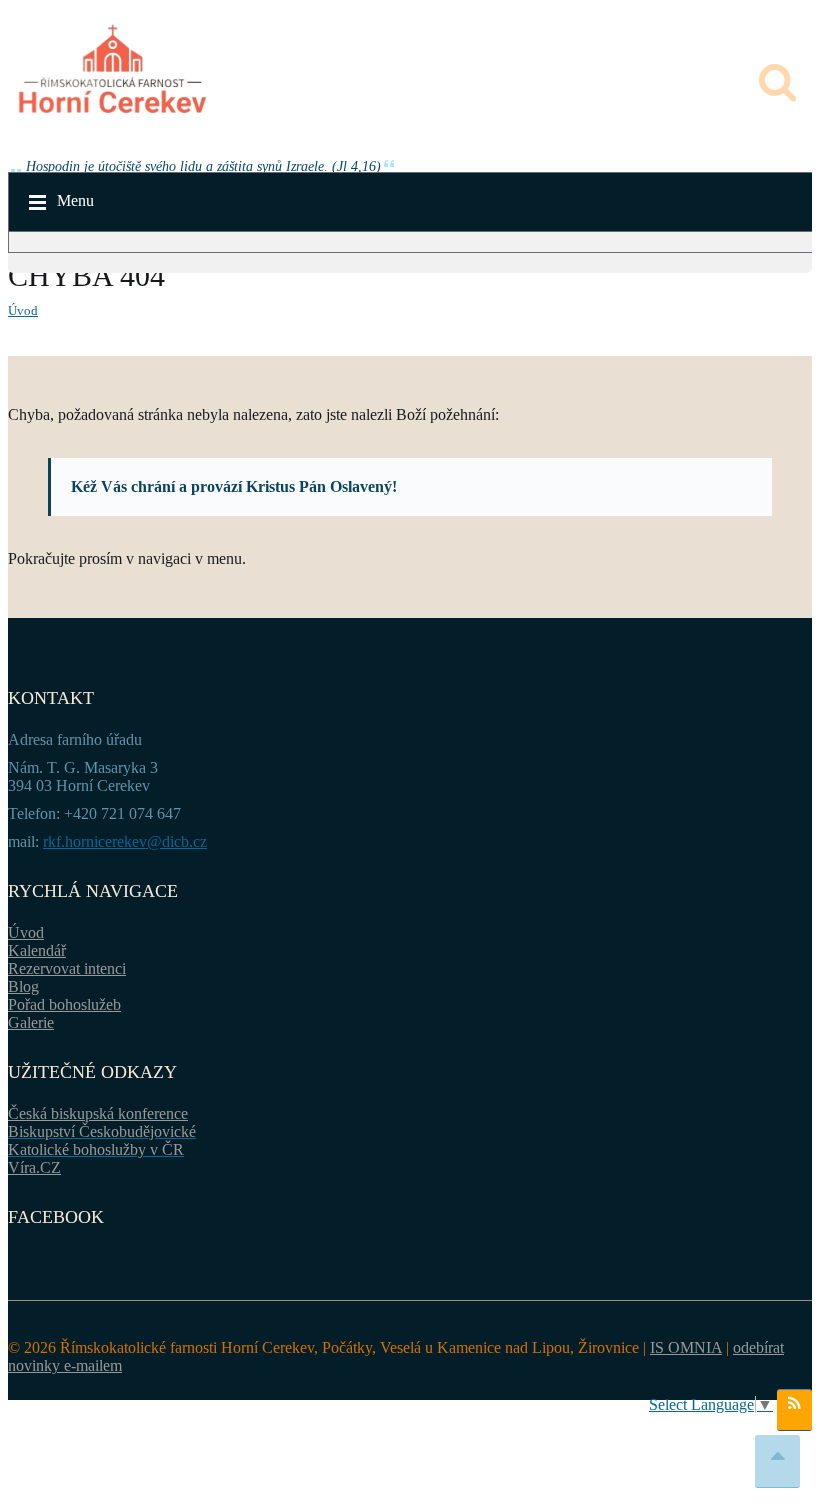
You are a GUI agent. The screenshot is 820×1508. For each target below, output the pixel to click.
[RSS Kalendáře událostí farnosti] (794, 1410)
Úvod (23, 310)
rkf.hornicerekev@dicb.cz (125, 841)
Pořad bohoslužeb (64, 1004)
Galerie (31, 1022)
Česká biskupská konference (98, 1113)
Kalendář (37, 950)
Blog (23, 986)
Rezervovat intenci (67, 968)
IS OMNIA (686, 1347)
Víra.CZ (34, 1167)
